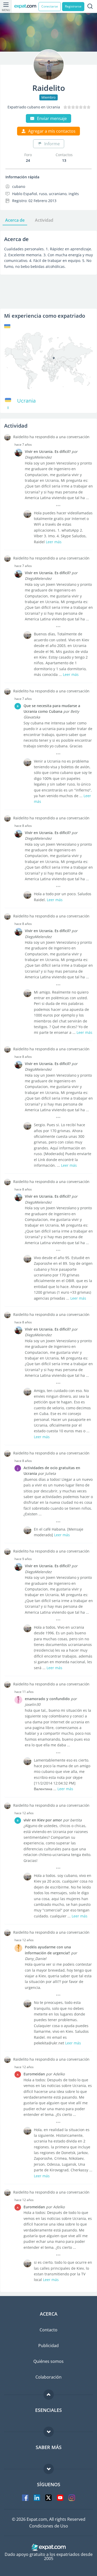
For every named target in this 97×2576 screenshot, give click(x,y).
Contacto (48, 2330)
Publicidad (48, 2346)
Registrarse (73, 6)
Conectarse (50, 6)
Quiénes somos (48, 2361)
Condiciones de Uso (49, 2526)
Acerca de (15, 220)
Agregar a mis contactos (52, 131)
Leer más (54, 542)
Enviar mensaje (52, 118)
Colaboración (48, 2377)
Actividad (44, 220)
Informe (52, 144)
